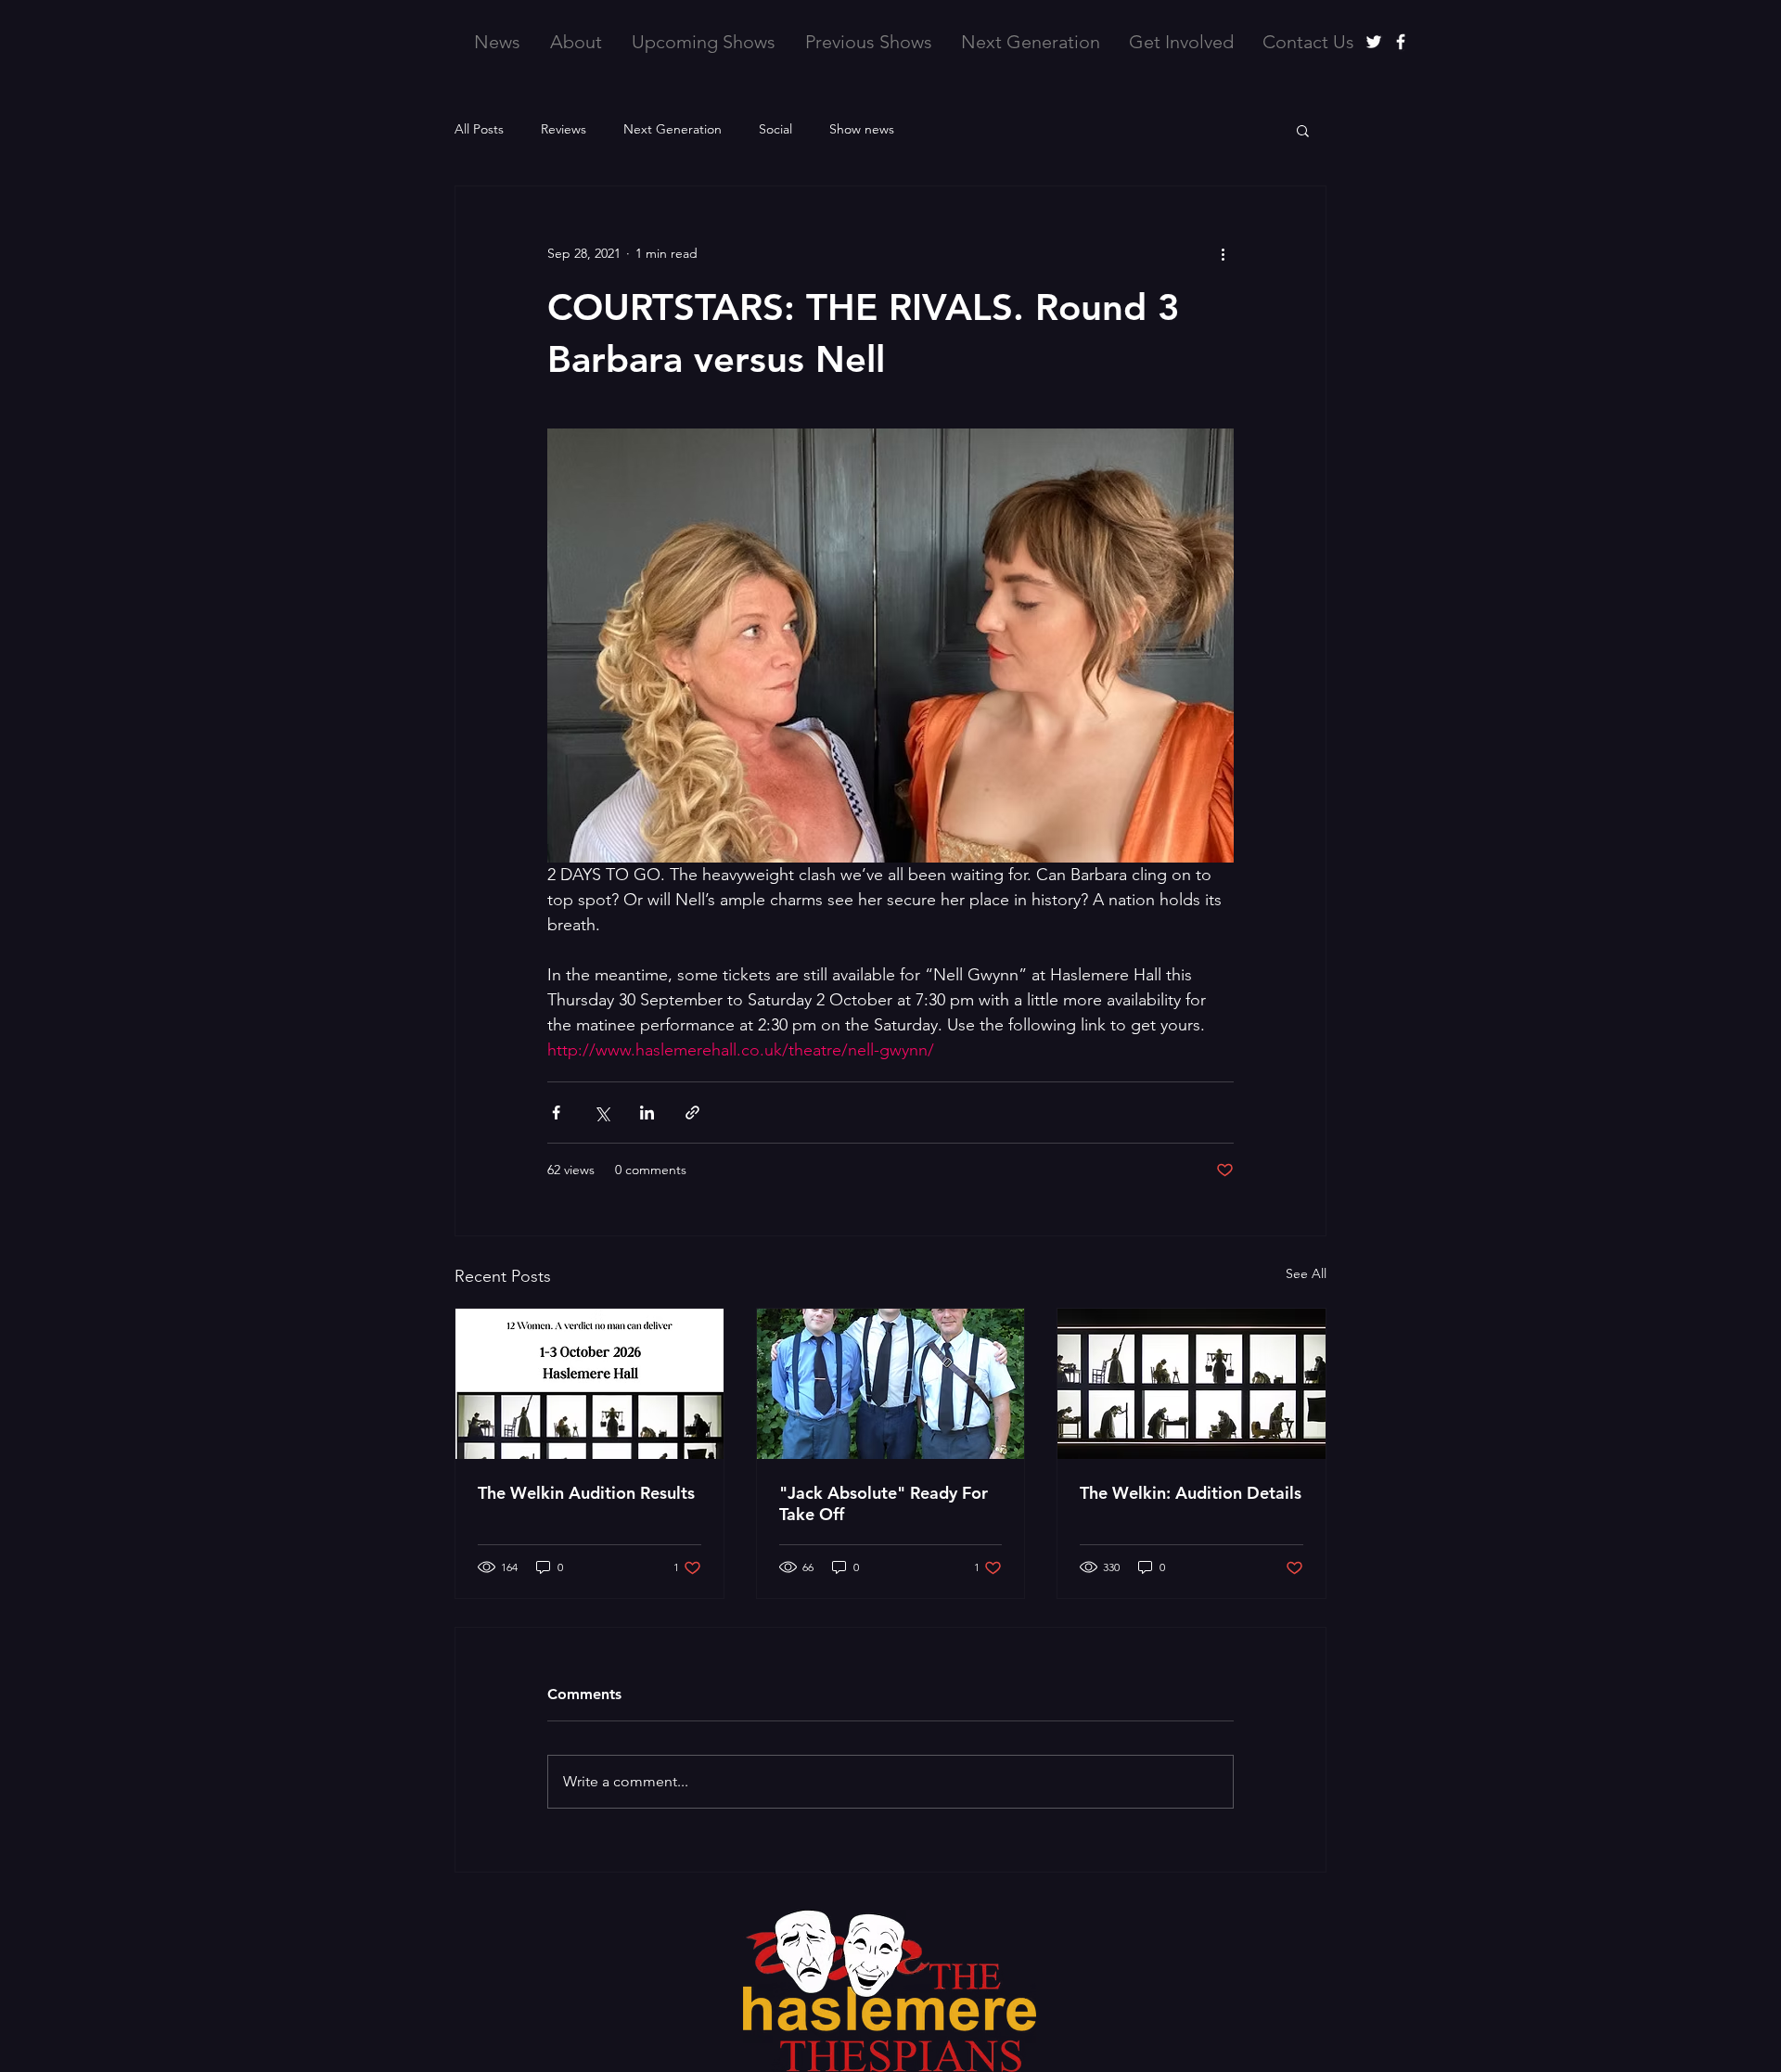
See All (1306, 1273)
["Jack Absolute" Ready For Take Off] (891, 1384)
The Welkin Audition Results (586, 1493)
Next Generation (673, 129)
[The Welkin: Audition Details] (1192, 1384)
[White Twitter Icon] (1374, 42)
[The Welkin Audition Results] (589, 1384)
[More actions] (1223, 253)
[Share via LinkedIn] (647, 1113)
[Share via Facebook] (556, 1113)
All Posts (479, 129)
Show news (862, 129)
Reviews (564, 129)
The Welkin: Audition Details (1191, 1493)
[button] (1303, 130)
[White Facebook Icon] (1401, 42)
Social (775, 129)
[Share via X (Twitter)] (602, 1113)
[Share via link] (692, 1113)
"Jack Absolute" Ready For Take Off (884, 1503)
